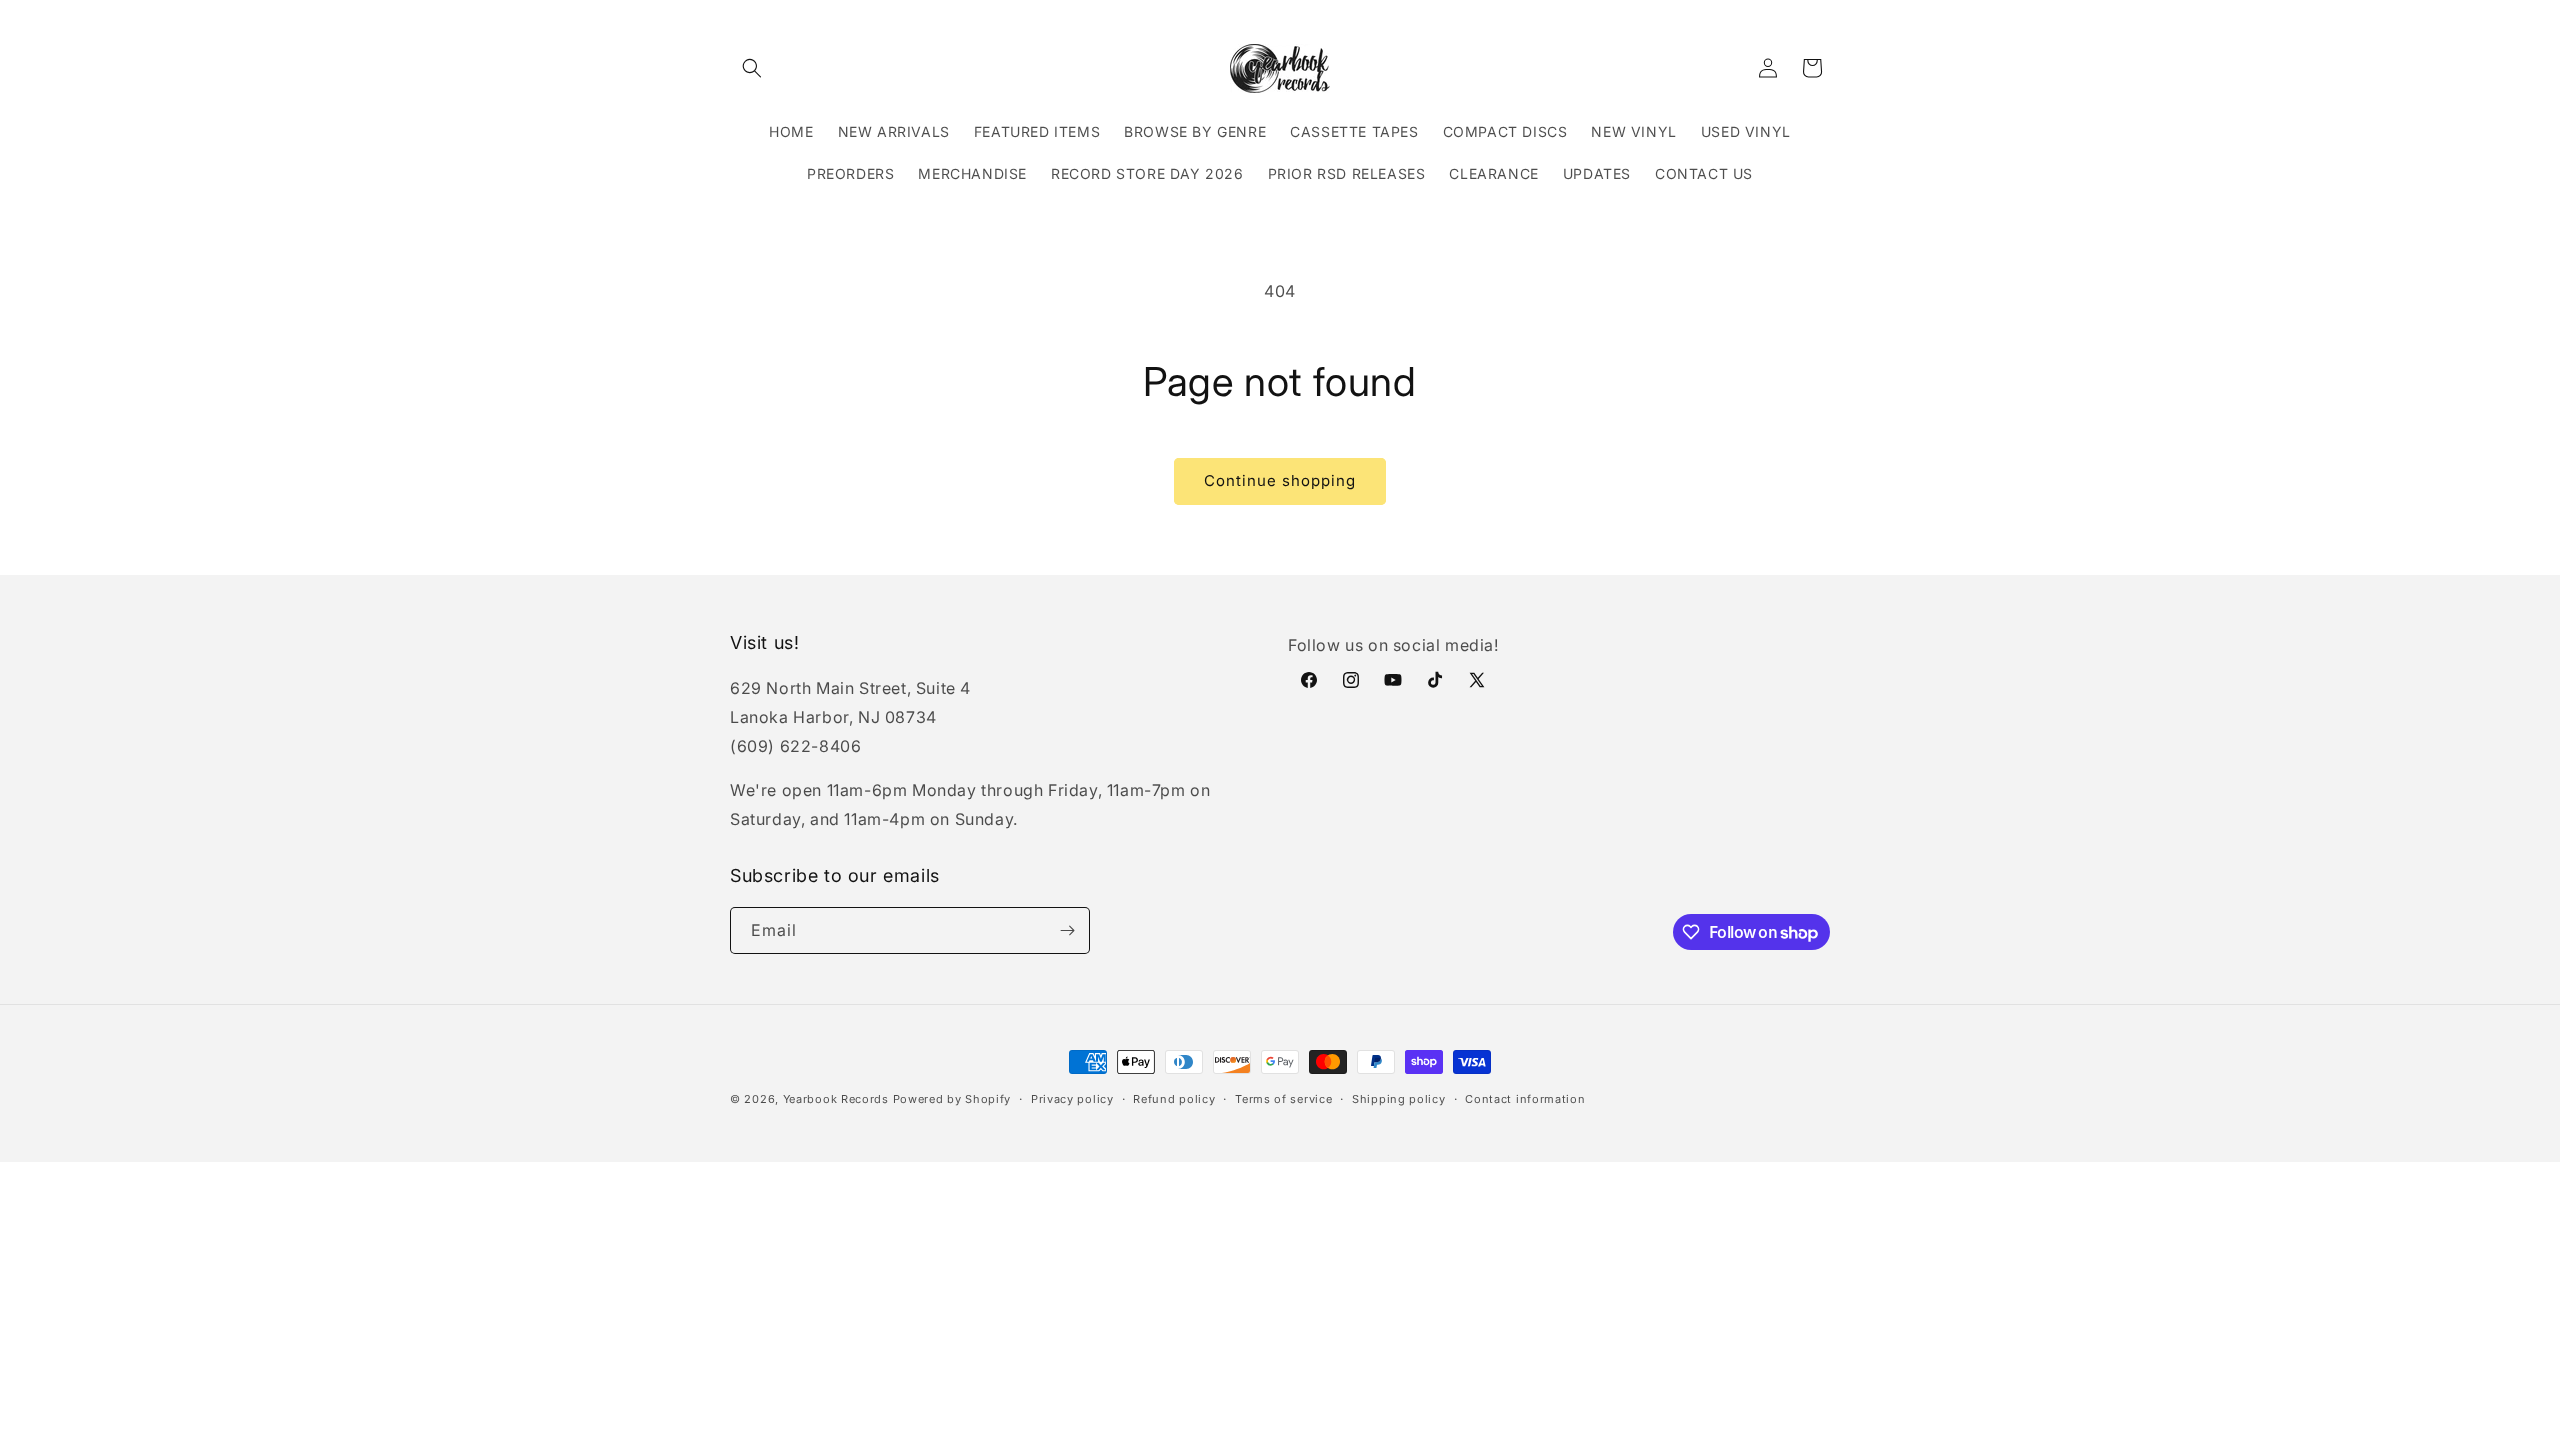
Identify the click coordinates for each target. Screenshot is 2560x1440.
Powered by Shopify (952, 1099)
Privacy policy (1072, 1099)
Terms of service (1283, 1099)
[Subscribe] (1067, 930)
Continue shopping (1280, 480)
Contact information (1525, 1099)
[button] (752, 68)
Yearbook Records (836, 1099)
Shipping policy (1399, 1099)
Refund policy (1174, 1099)
